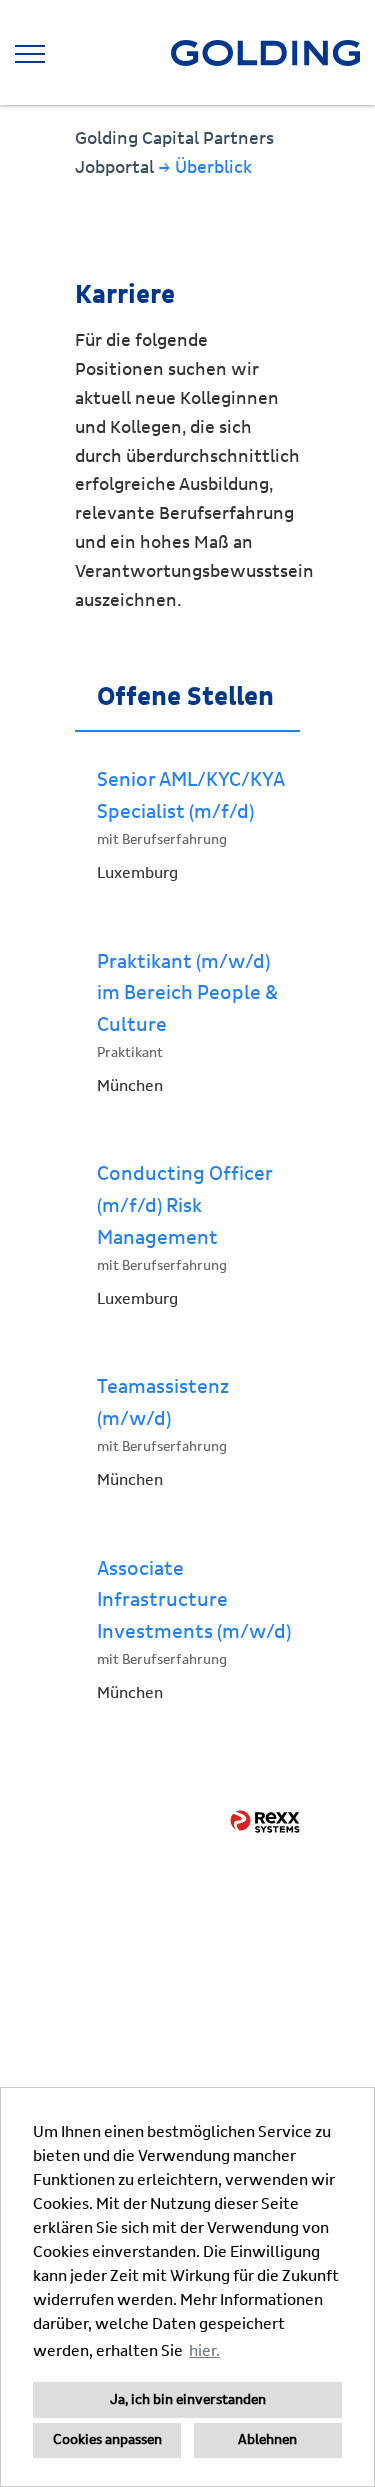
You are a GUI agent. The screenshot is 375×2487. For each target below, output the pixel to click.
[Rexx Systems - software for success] (265, 1821)
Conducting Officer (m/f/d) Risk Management (185, 1205)
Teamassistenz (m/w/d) (163, 1403)
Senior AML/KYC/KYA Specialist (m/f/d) (190, 796)
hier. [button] (204, 2351)
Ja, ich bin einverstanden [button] (188, 2400)
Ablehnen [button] (267, 2440)
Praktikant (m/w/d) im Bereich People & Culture (187, 993)
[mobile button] (30, 54)
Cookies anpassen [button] (107, 2440)
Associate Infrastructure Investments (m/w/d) (194, 1600)
